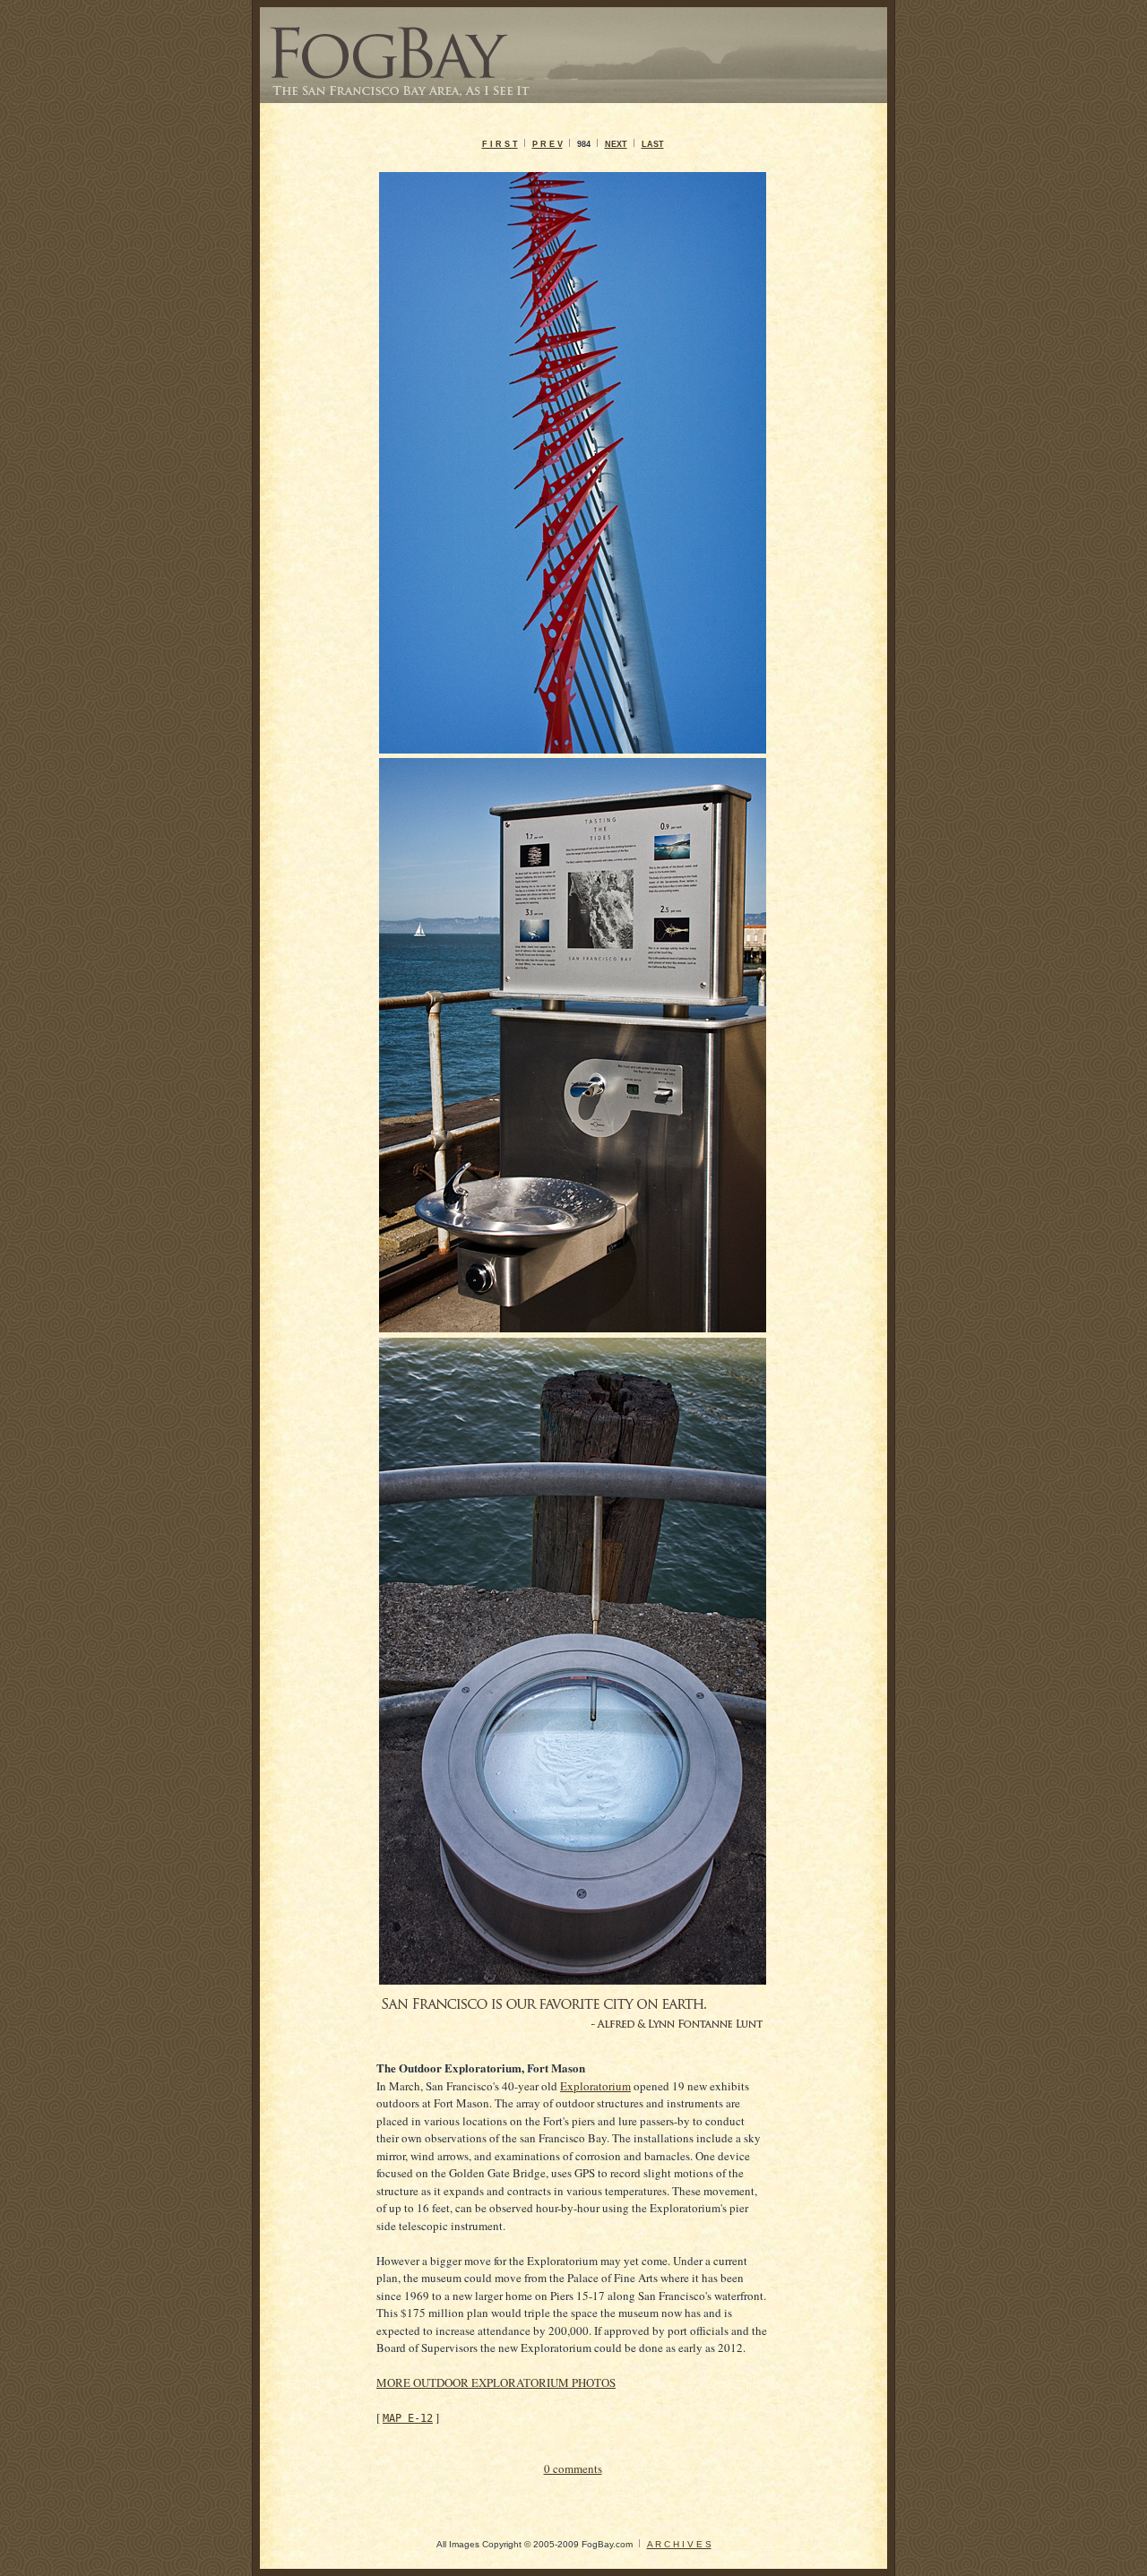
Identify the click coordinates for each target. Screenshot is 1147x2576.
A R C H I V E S (679, 2544)
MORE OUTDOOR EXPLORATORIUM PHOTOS (496, 2382)
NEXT (616, 144)
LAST (653, 144)
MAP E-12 (408, 2418)
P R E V (548, 144)
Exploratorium (595, 2086)
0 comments (573, 2468)
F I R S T (500, 144)
